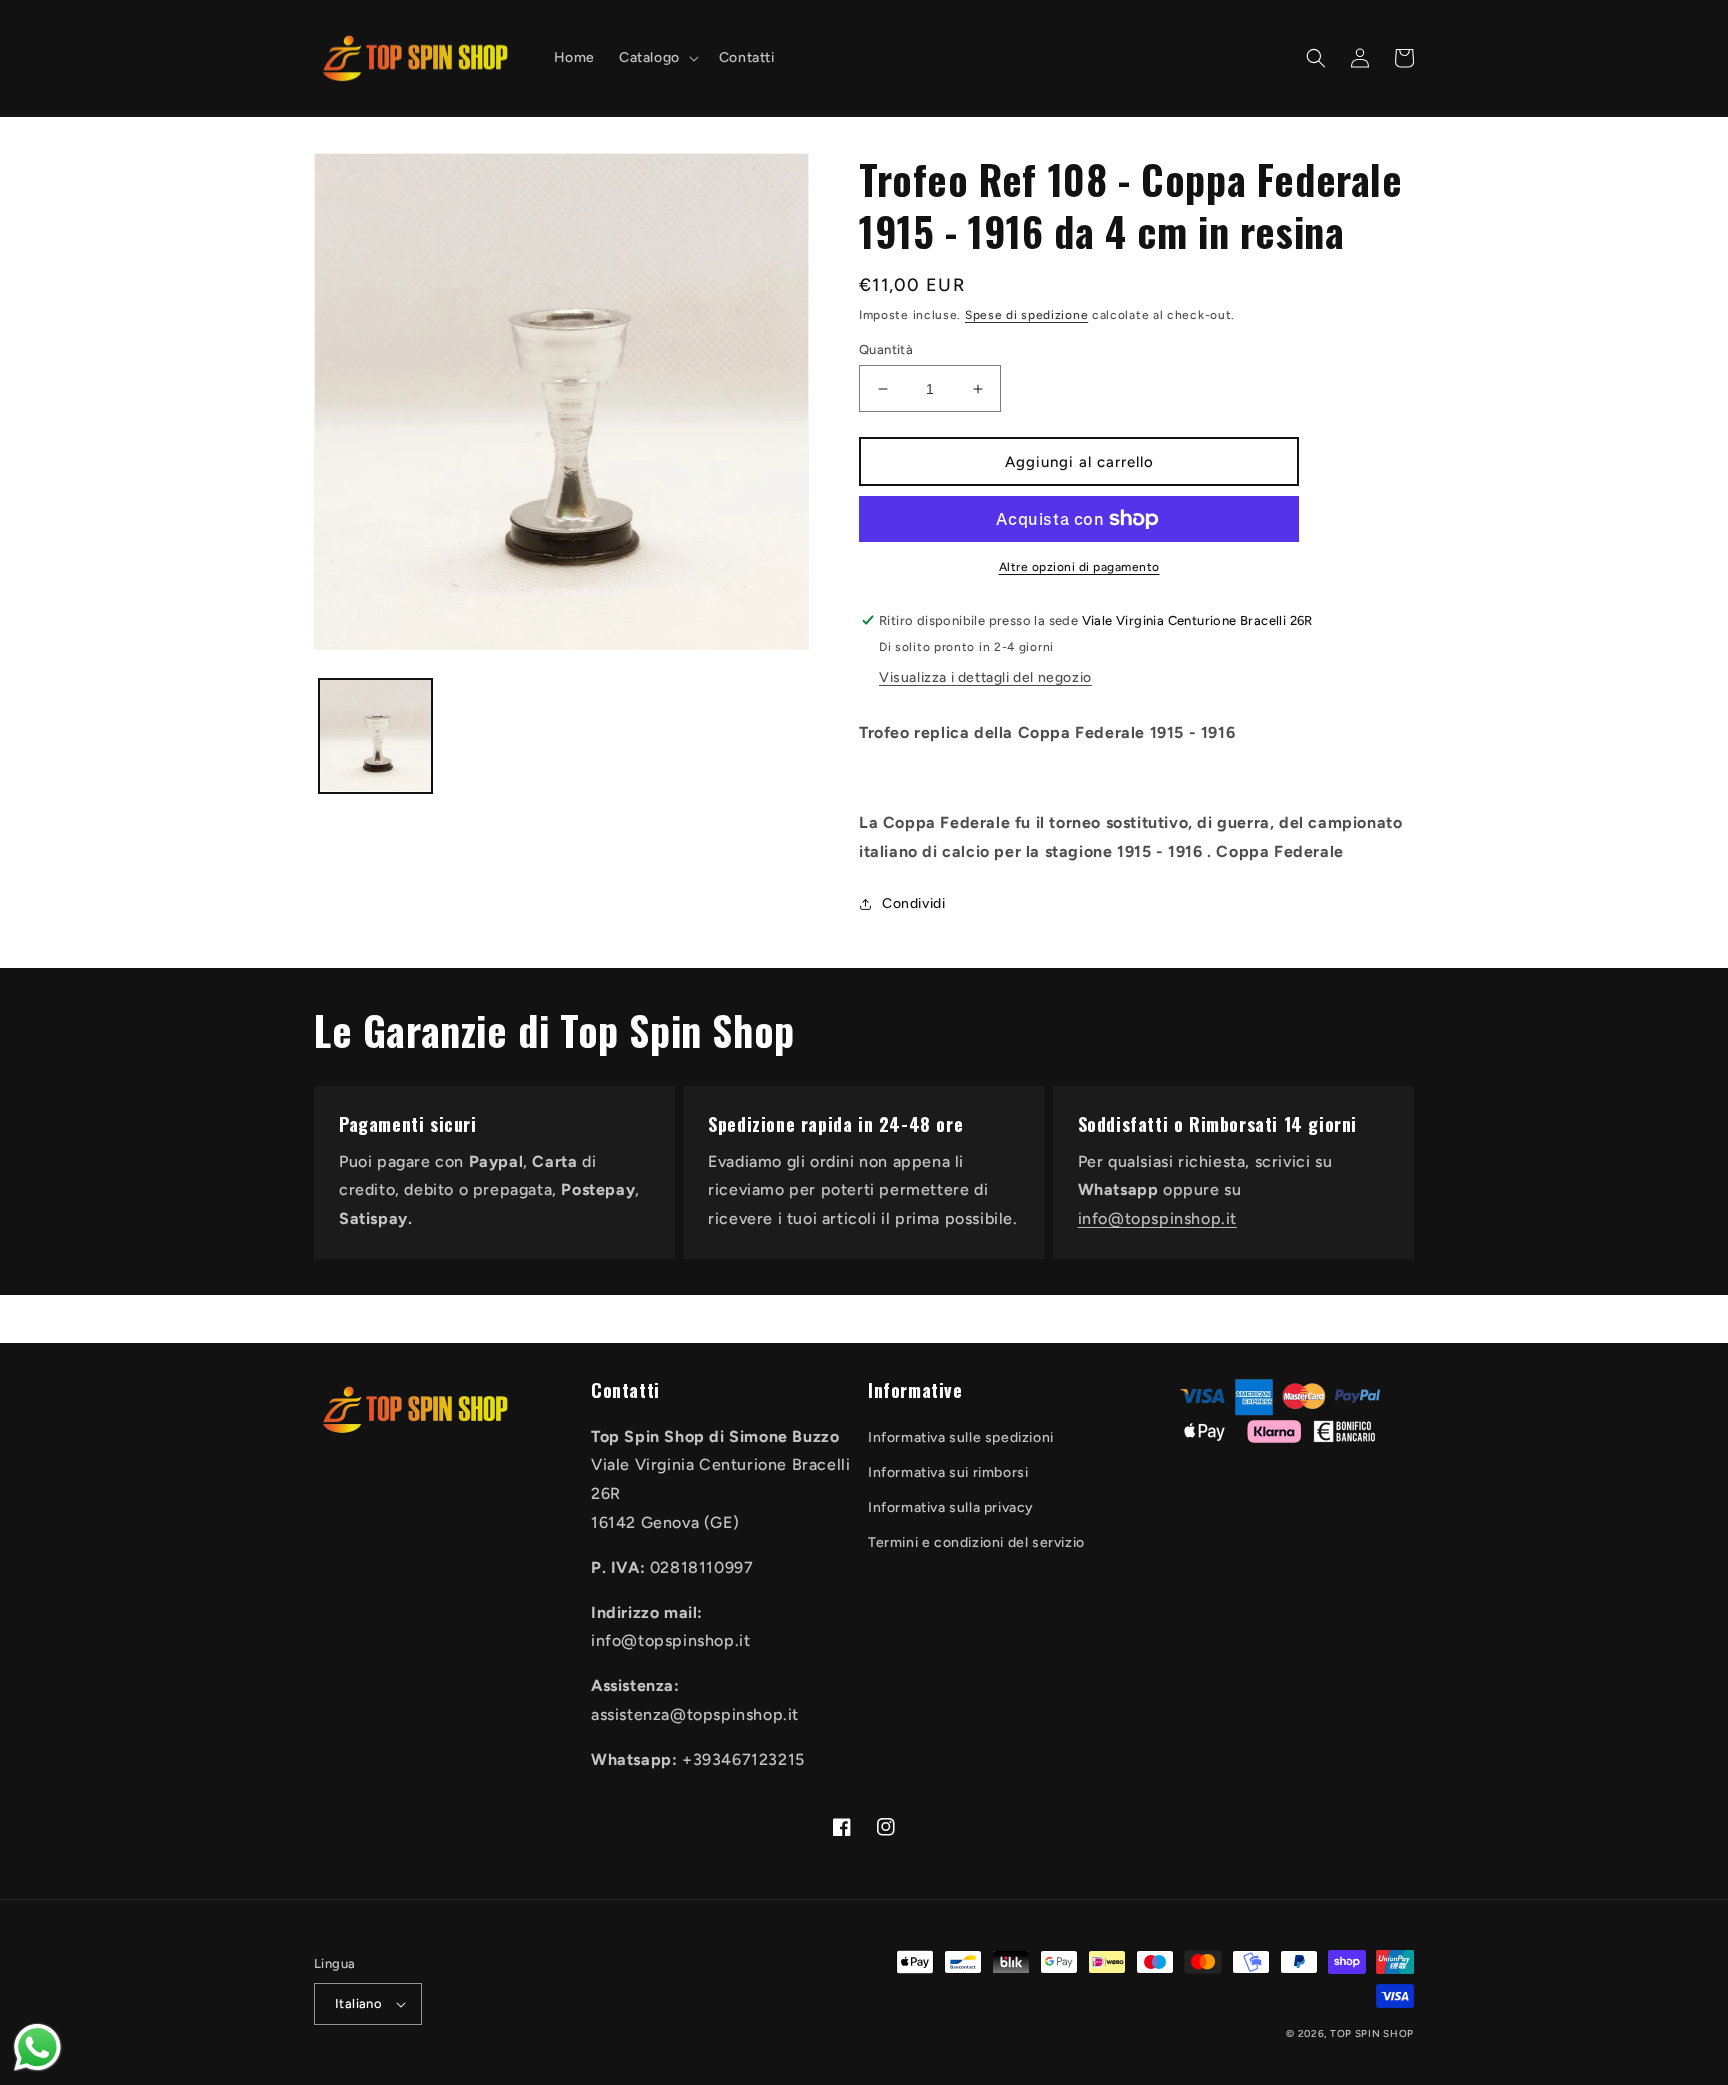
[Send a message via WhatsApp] (37, 2047)
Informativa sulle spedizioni (961, 1437)
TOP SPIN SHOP (1372, 2033)
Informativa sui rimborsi (948, 1472)
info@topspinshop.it (1157, 1218)
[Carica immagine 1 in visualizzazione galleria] (375, 735)
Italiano (358, 2003)
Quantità (886, 349)
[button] (657, 58)
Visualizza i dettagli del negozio (985, 677)
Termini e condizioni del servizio (976, 1542)
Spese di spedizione (1026, 315)
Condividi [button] (913, 903)
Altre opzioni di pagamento (1079, 567)
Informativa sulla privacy (951, 1507)
